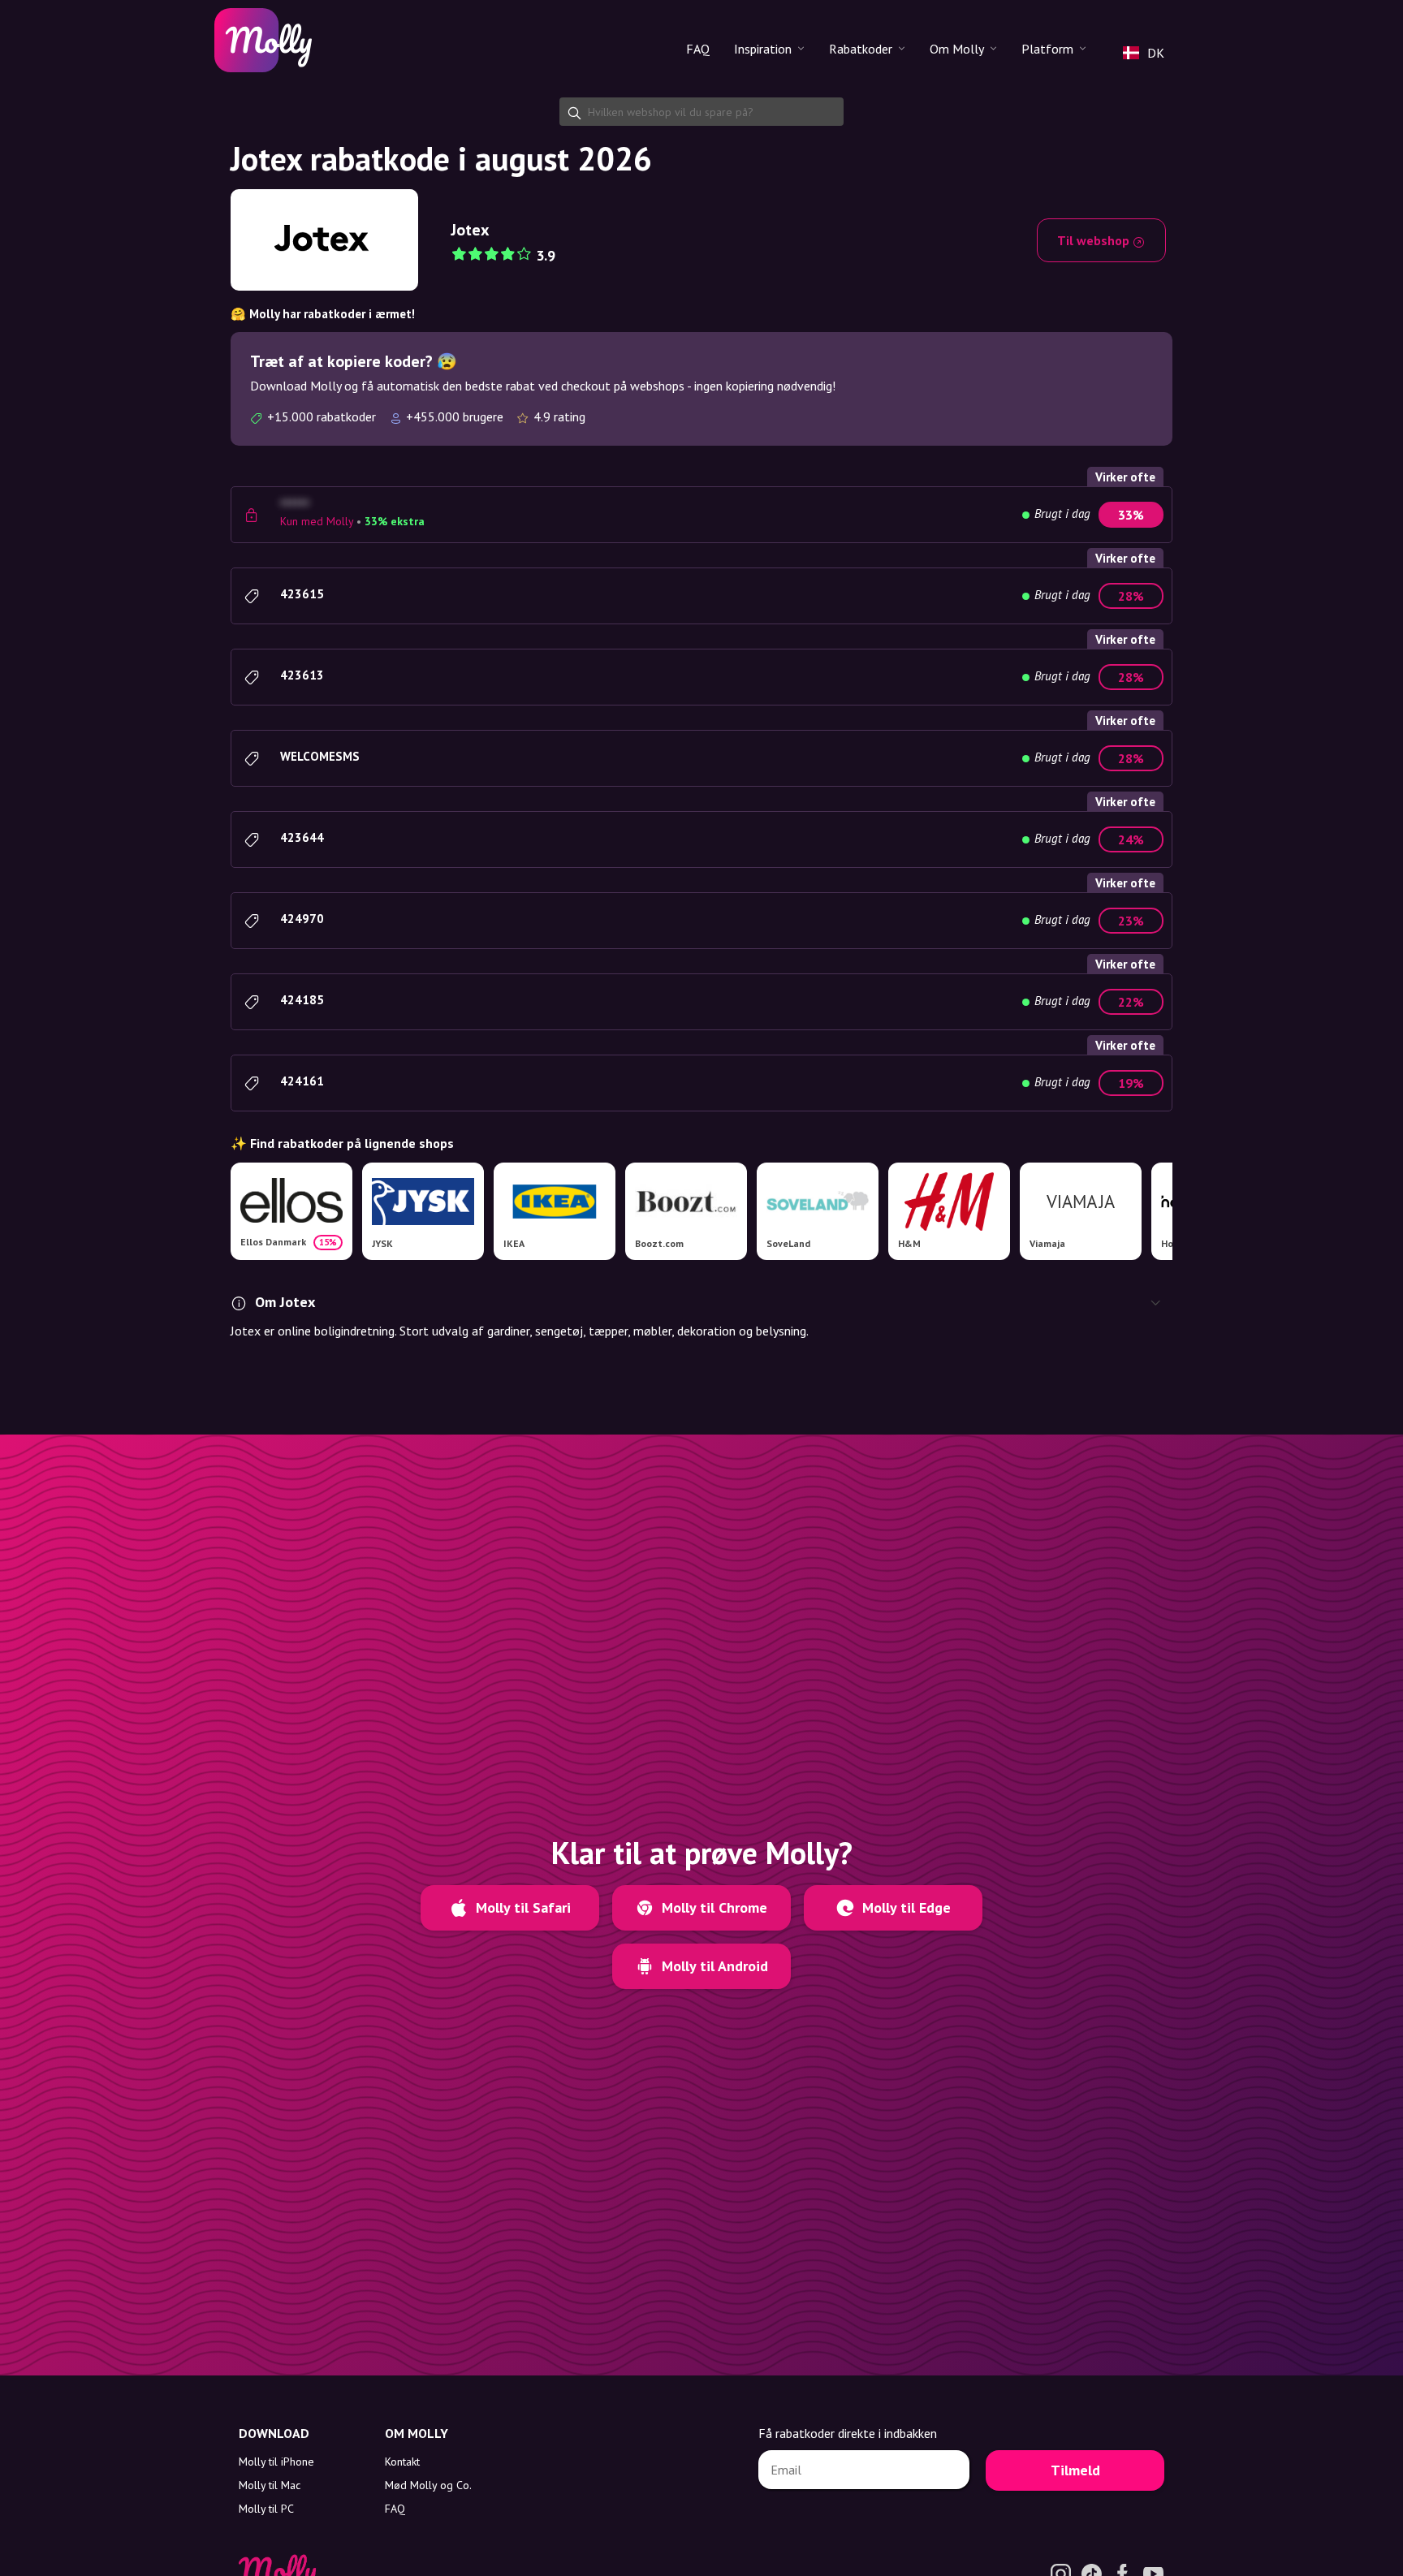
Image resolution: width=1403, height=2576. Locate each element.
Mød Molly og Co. (428, 2485)
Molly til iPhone (276, 2462)
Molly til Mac (270, 2485)
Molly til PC (266, 2509)
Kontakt (402, 2462)
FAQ (698, 49)
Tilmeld (1075, 2470)
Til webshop (1095, 240)
